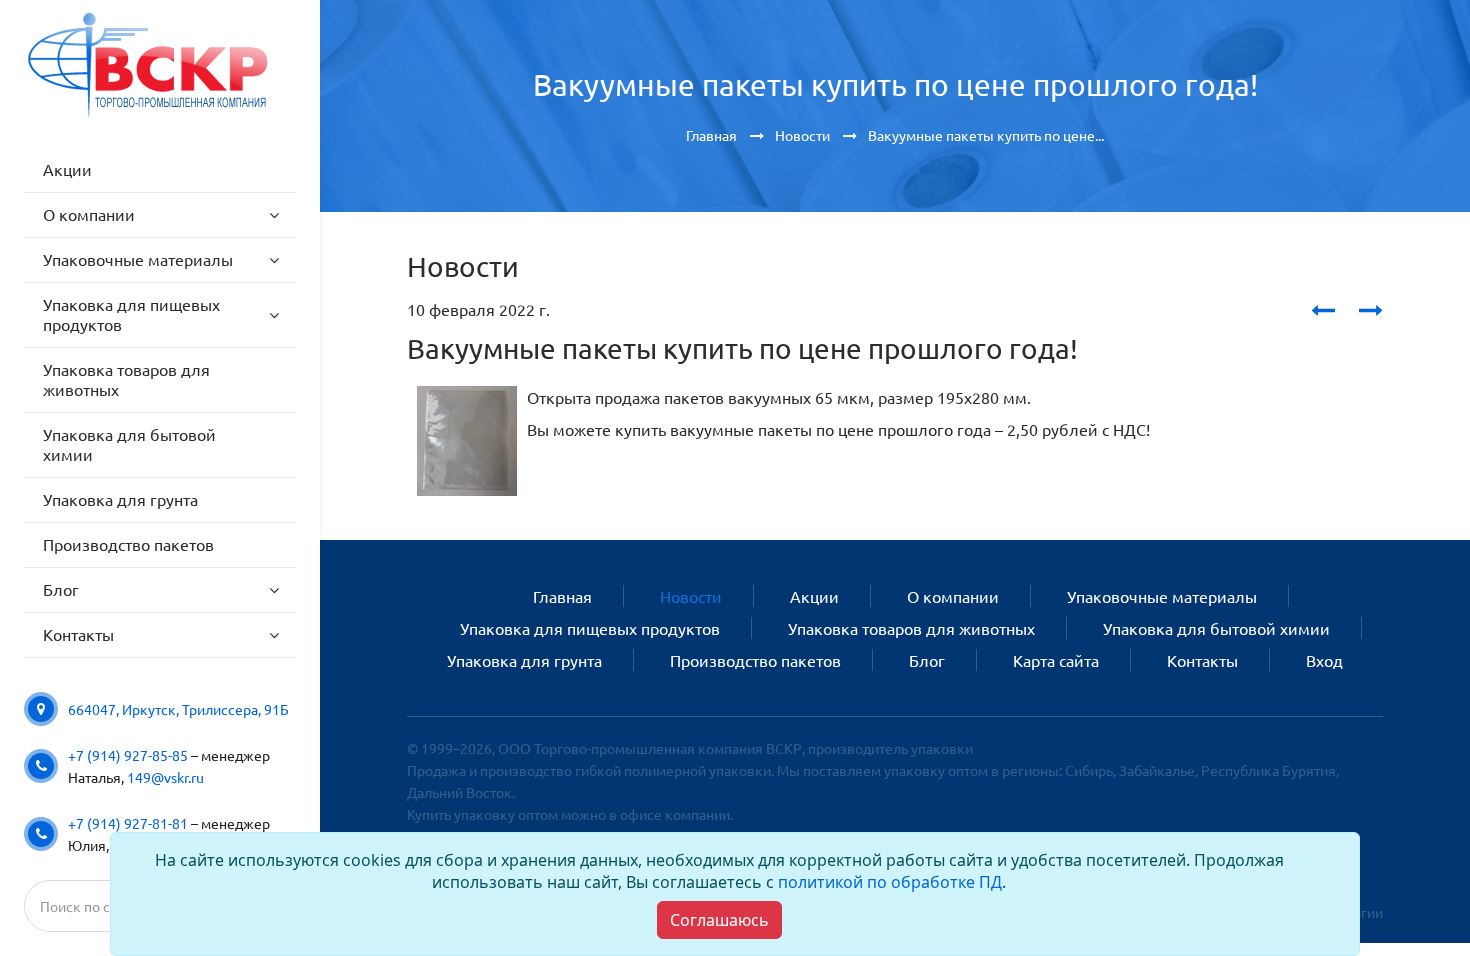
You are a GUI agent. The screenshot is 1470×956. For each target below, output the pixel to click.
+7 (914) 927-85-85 (128, 755)
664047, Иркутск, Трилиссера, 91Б (178, 709)
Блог (927, 660)
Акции (814, 596)
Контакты (1202, 660)
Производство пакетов (755, 660)
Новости (691, 596)
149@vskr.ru (165, 777)
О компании (953, 596)
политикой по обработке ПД (890, 882)
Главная (562, 596)
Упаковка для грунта (524, 660)
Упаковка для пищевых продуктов (590, 628)
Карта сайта (1056, 660)
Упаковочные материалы (1162, 596)
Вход (1324, 660)
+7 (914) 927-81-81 (128, 823)
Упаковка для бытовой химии (1216, 628)
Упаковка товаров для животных (911, 628)
